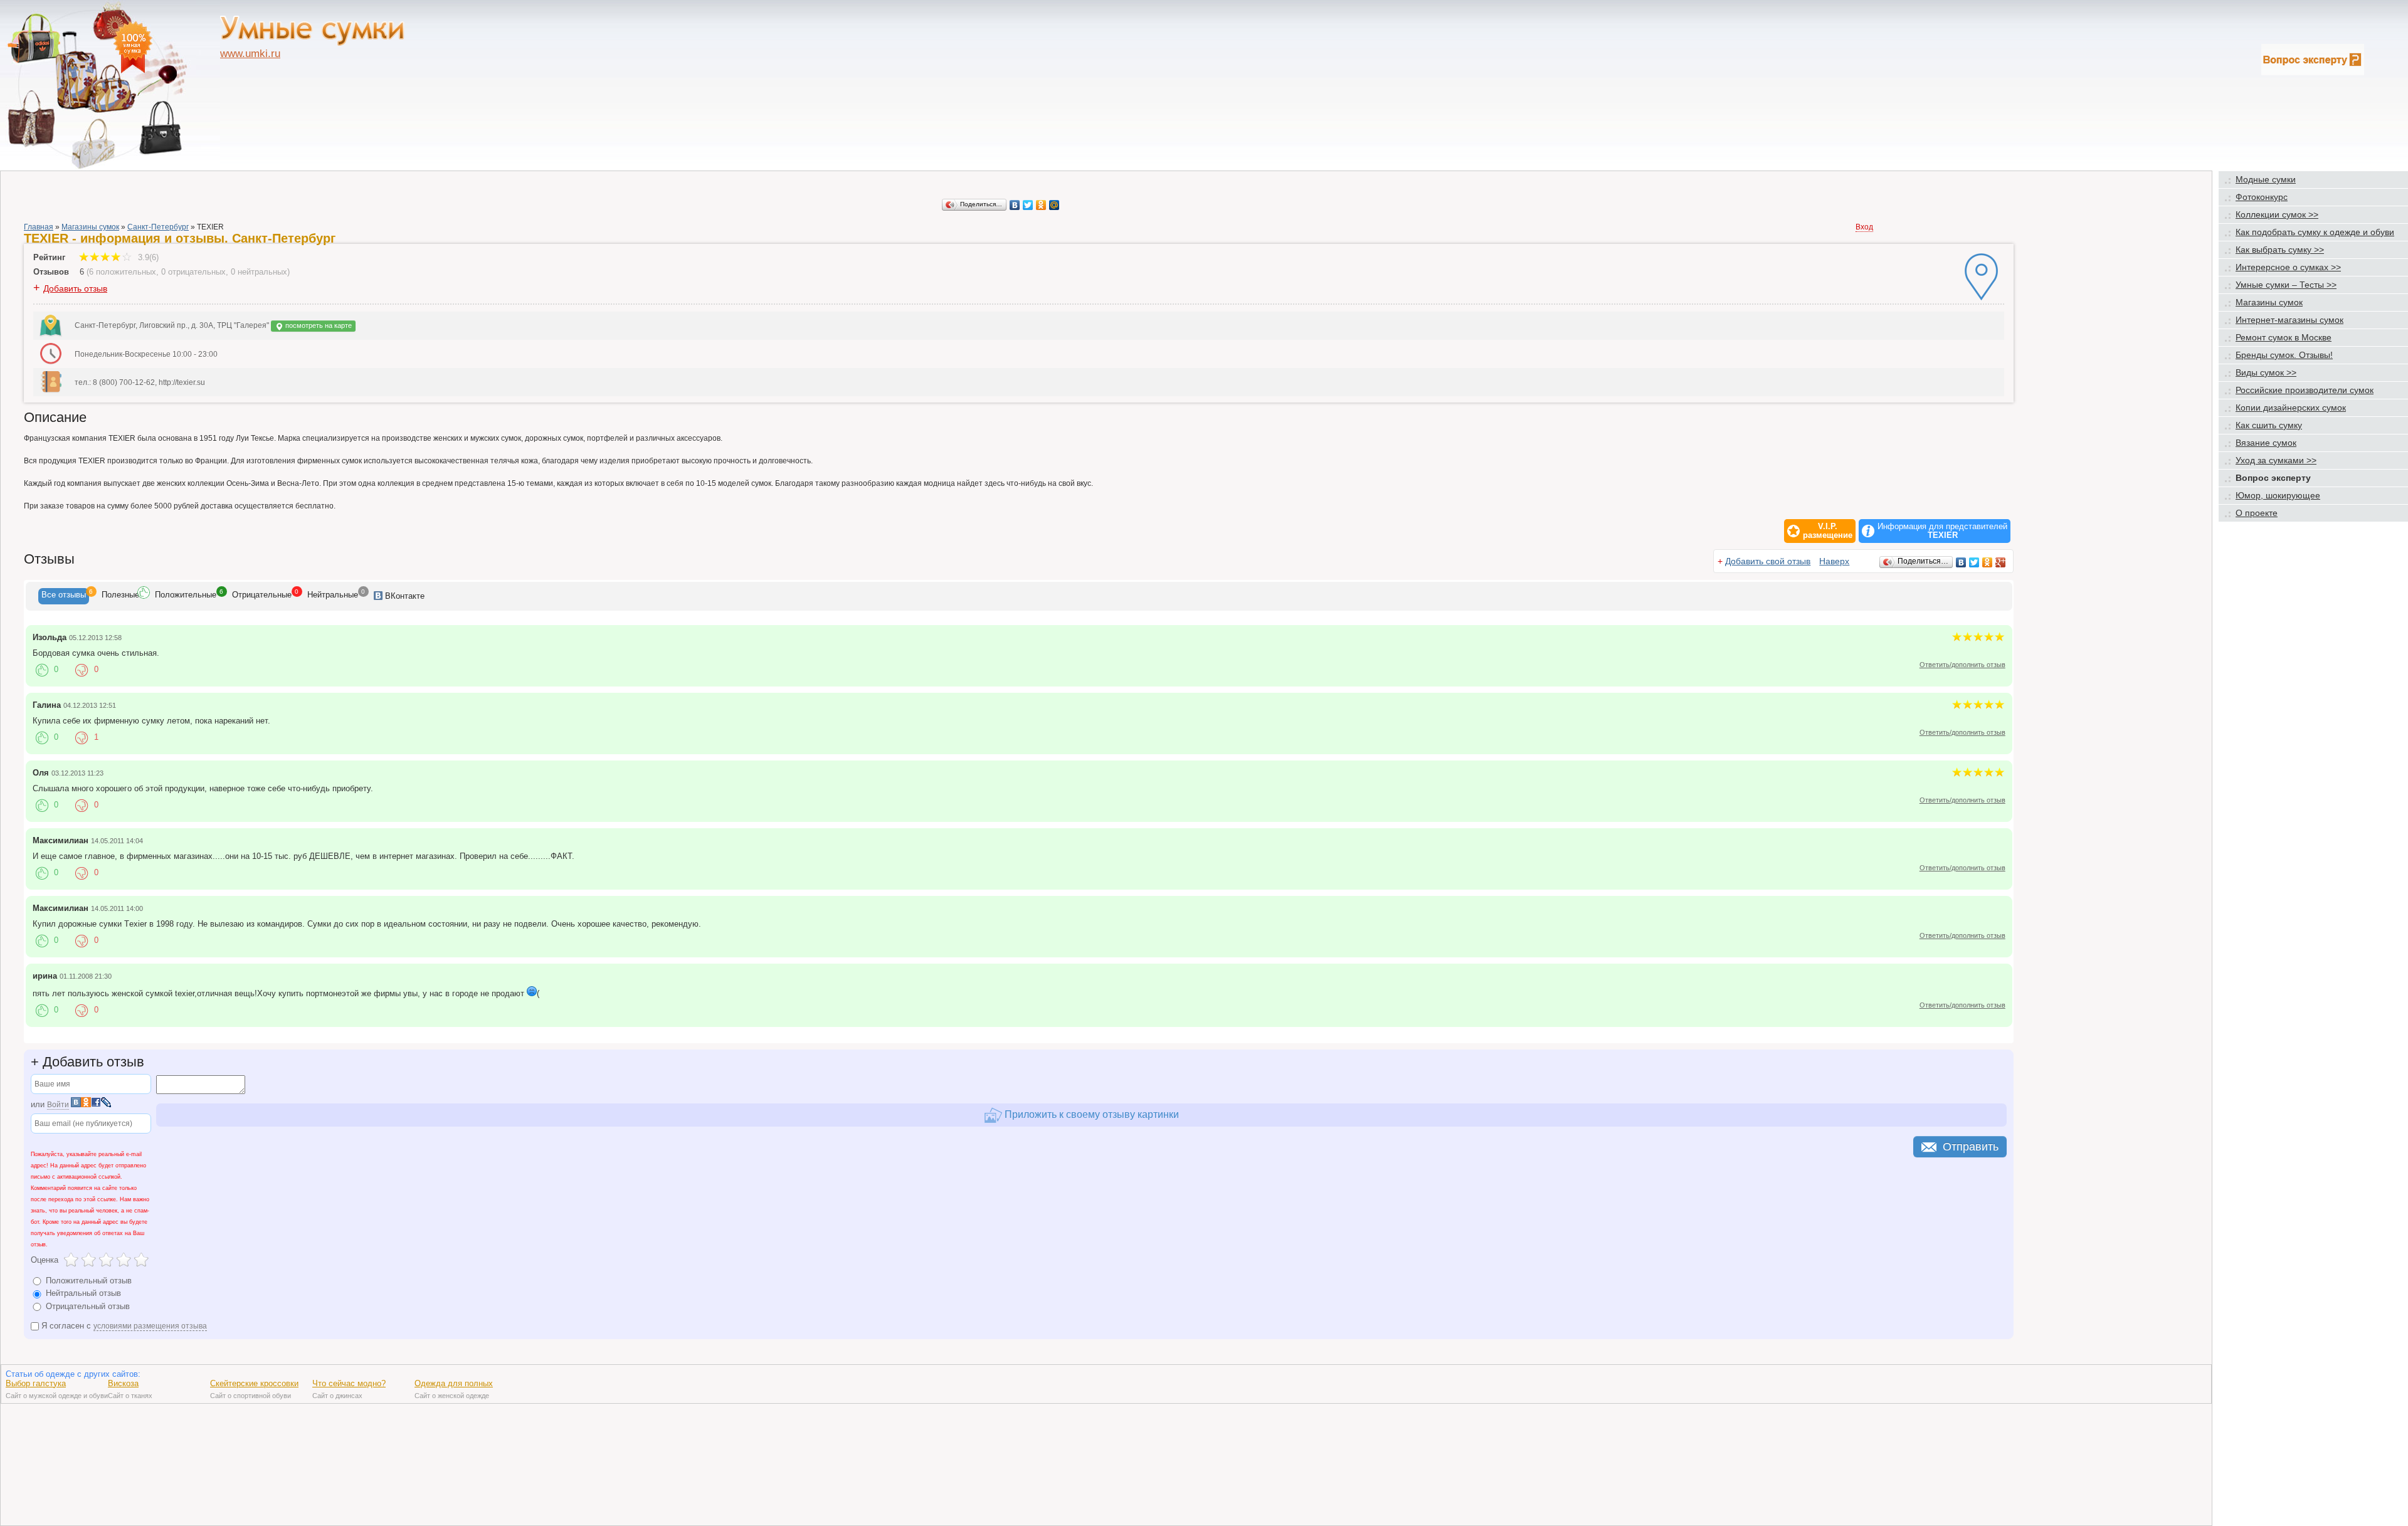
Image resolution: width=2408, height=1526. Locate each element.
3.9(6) (147, 257)
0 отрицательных (193, 272)
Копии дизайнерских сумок (2291, 408)
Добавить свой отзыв (1768, 561)
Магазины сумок (90, 227)
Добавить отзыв (75, 288)
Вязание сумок (2266, 443)
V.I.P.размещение (1828, 531)
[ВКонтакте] (1015, 205)
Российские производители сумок (2305, 390)
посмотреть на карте (318, 325)
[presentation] (64, 596)
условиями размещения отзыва (150, 1326)
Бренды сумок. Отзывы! (2284, 355)
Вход (1864, 227)
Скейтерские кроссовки (254, 1383)
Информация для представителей (1942, 531)
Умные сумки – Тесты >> (2286, 285)
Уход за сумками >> (2276, 460)
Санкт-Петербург (158, 227)
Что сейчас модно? (349, 1383)
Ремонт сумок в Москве (2284, 337)
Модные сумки (2266, 179)
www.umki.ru (250, 54)
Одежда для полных (454, 1383)
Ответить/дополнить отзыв (1962, 665)
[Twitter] (1028, 205)
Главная (39, 227)
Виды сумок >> (2266, 372)
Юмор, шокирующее (2278, 495)
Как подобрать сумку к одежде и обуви (2315, 232)
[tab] (64, 596)
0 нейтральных (259, 272)
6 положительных (123, 272)
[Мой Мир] (1054, 205)
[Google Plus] (2001, 562)
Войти (58, 1105)
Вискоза (123, 1383)
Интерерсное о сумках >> (2288, 267)
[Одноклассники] (1041, 205)
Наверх (1834, 561)
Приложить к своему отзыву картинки (1090, 1114)
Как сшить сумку (2269, 425)
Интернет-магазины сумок (2289, 320)
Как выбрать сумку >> (2280, 250)
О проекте (2257, 513)
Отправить (1971, 1147)
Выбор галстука (36, 1383)
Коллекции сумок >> (2277, 214)
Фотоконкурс (2262, 197)
